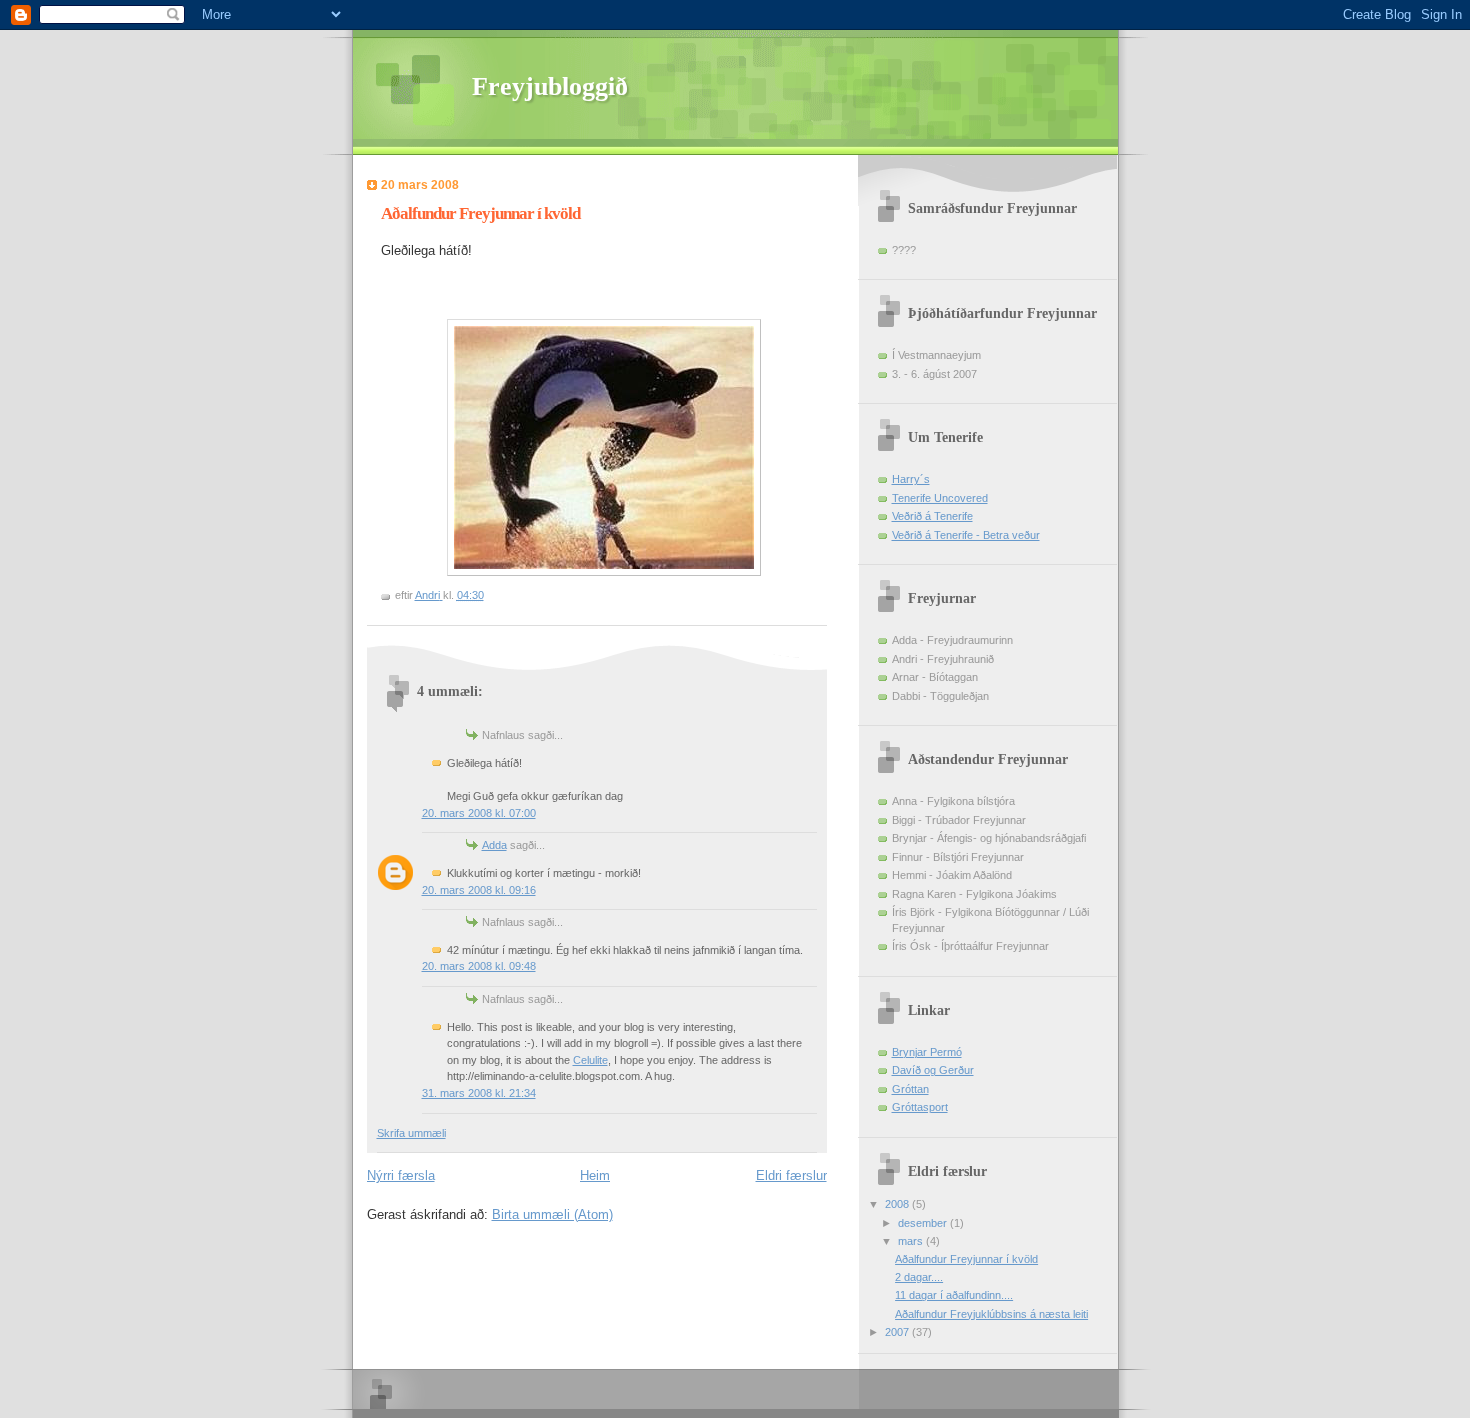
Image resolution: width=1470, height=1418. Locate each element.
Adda (494, 845)
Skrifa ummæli (411, 1133)
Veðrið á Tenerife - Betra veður (966, 535)
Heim (595, 1175)
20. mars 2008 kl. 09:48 (479, 966)
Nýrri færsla (401, 1175)
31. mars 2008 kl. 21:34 (479, 1093)
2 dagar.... (919, 1277)
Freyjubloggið (550, 86)
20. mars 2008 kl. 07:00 (479, 813)
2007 (898, 1332)
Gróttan (910, 1089)
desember (924, 1223)
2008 (898, 1204)
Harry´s (911, 479)
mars (912, 1241)
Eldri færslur (791, 1175)
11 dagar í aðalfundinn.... (954, 1295)
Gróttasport (920, 1107)
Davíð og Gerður (933, 1070)
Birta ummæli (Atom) (552, 1214)
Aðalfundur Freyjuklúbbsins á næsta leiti (991, 1314)
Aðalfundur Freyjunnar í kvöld (966, 1259)
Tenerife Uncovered (940, 498)
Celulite (590, 1060)
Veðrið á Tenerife (932, 516)
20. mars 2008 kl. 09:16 (479, 890)
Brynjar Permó (927, 1052)
